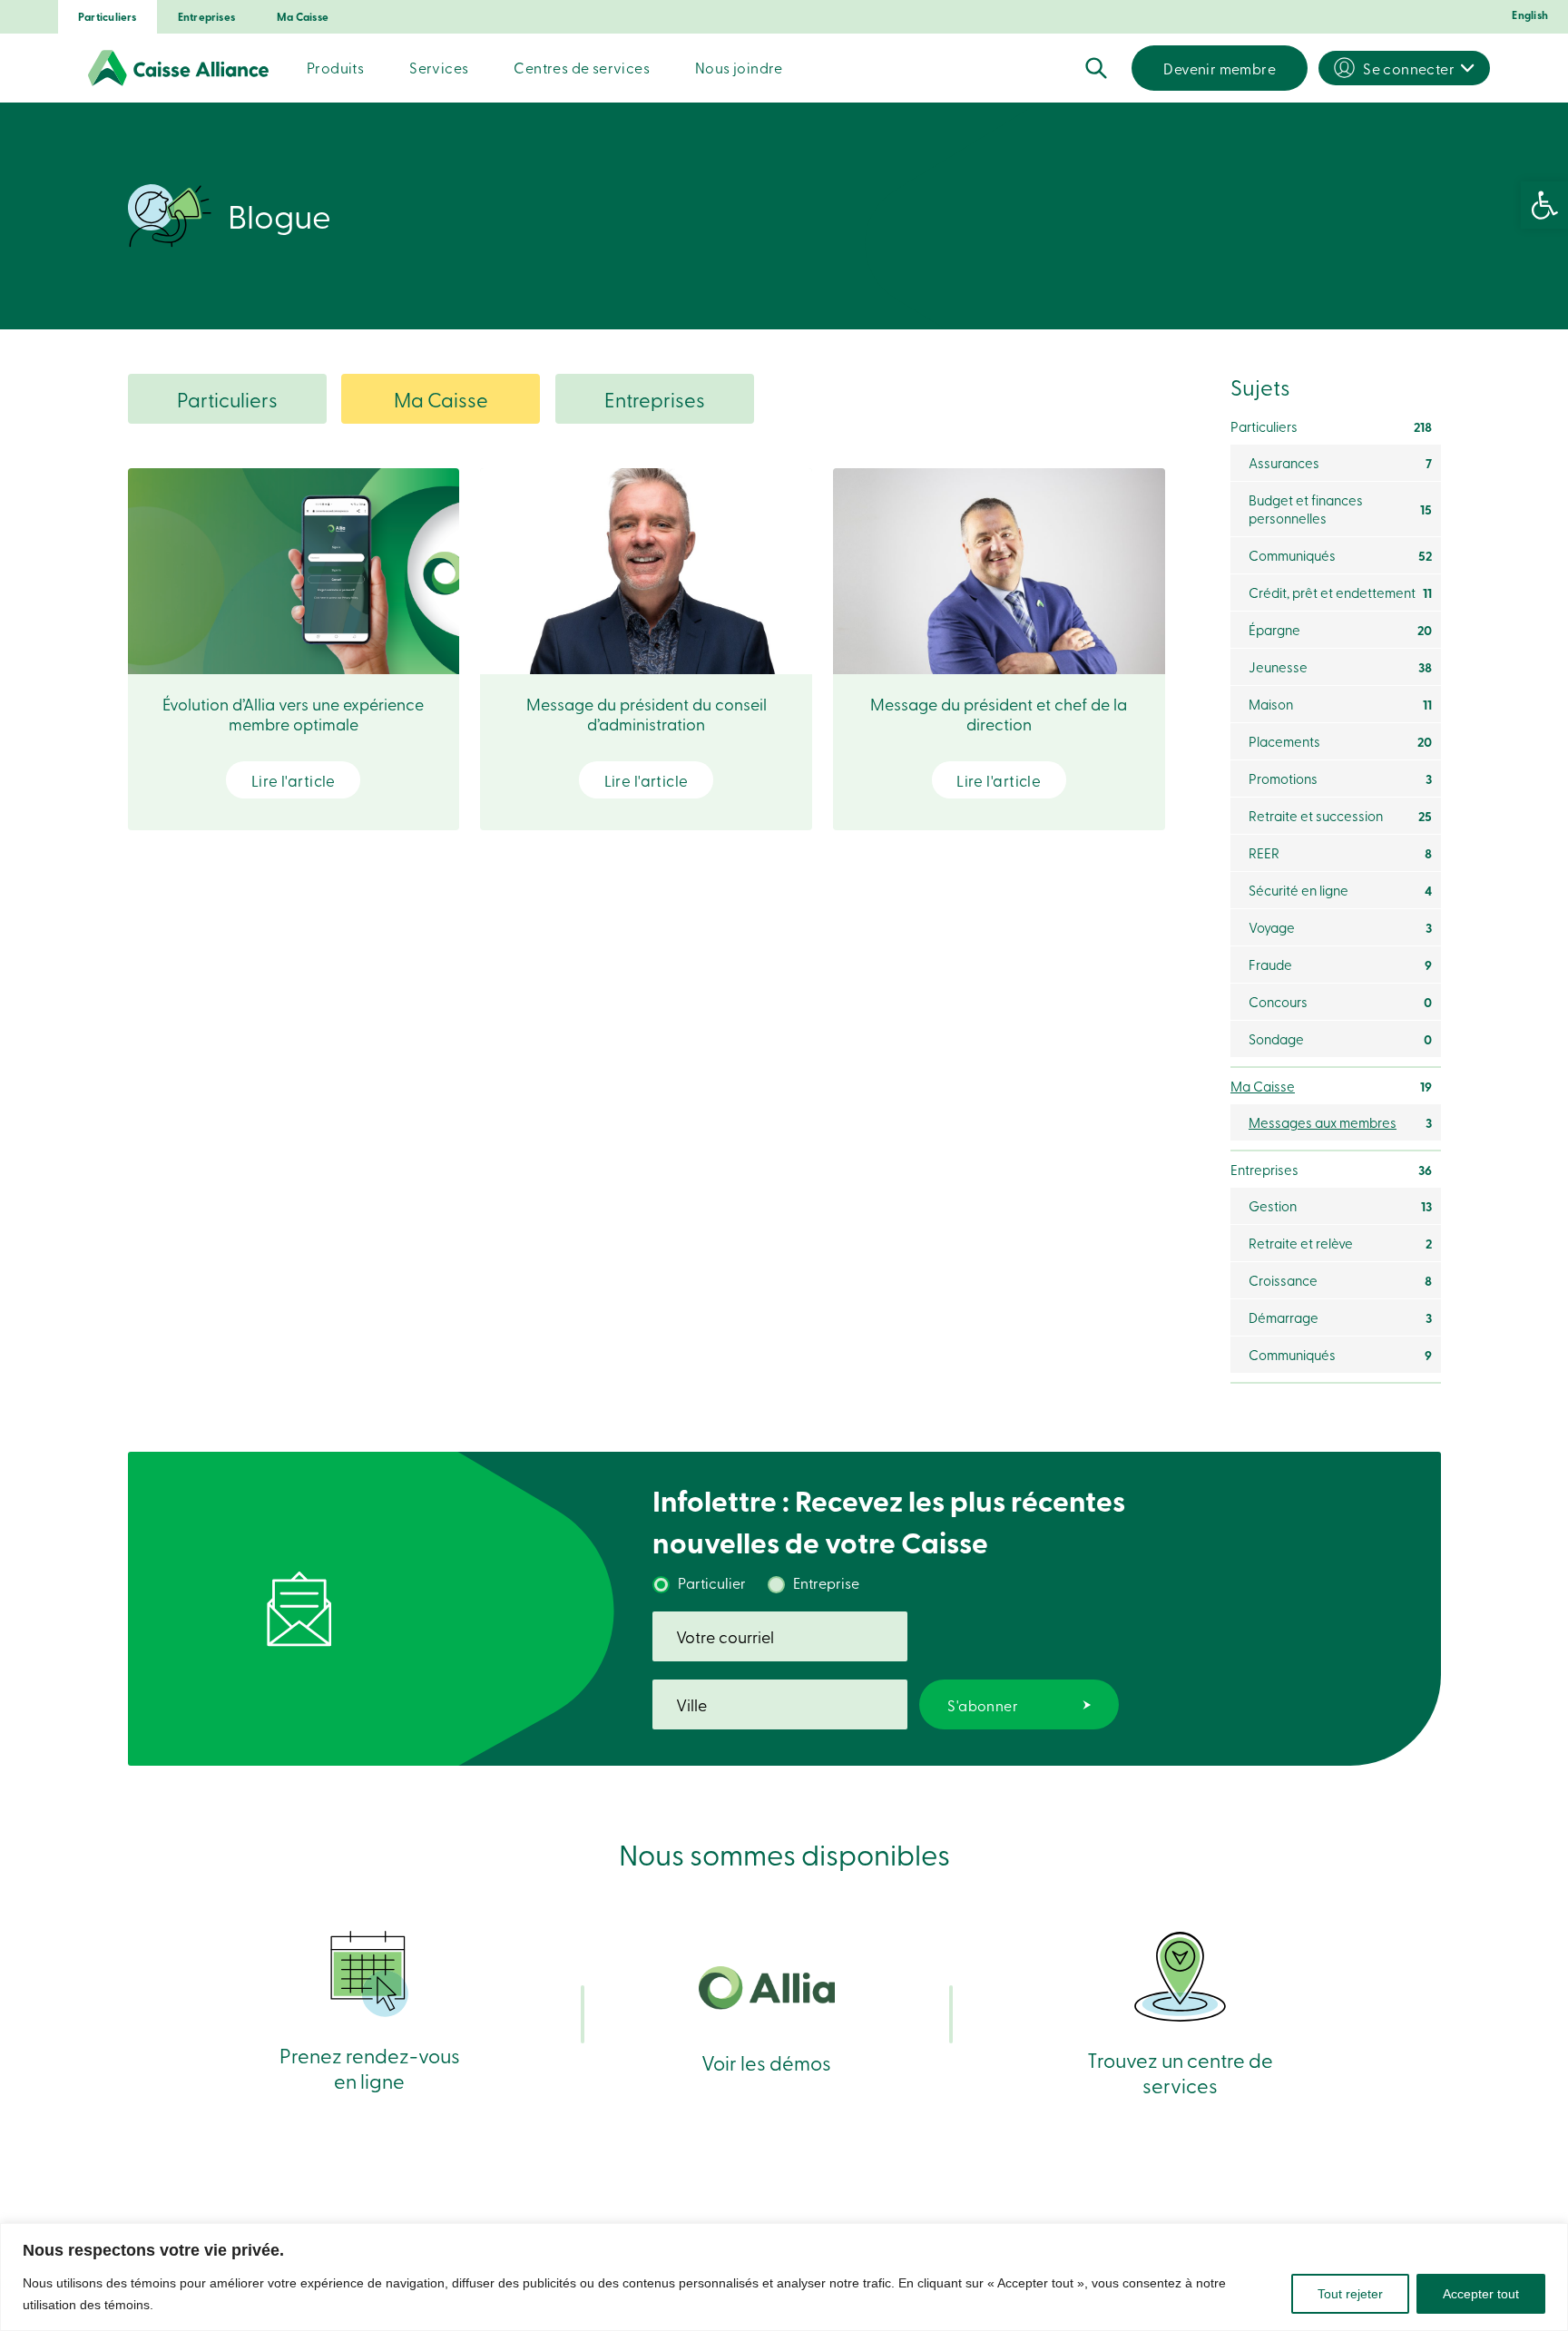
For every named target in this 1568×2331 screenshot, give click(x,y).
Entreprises (206, 17)
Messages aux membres (1340, 1122)
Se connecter (1409, 68)
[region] (784, 2277)
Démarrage (1340, 1317)
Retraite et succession (1340, 816)
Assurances (1340, 463)
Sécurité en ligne (1340, 890)
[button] (1544, 205)
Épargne (1340, 630)
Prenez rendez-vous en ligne (370, 2067)
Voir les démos (766, 2062)
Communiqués (1340, 555)
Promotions (1340, 779)
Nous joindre (739, 67)
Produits (335, 67)
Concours (1340, 1002)
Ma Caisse (303, 17)
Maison (1340, 704)
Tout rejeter (1350, 2294)
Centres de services (582, 67)
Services (439, 67)
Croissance (1340, 1280)
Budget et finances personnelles (1340, 509)
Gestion (1340, 1206)
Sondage (1340, 1039)
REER (1340, 853)
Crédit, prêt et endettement (1340, 593)
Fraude (1340, 965)
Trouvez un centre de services (1180, 2072)
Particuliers (108, 17)
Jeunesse (1340, 667)
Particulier (712, 1582)
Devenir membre (1220, 68)
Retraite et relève (1340, 1243)
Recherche (1096, 68)
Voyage (1340, 927)
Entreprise (826, 1582)
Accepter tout (1481, 2294)
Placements (1340, 741)
